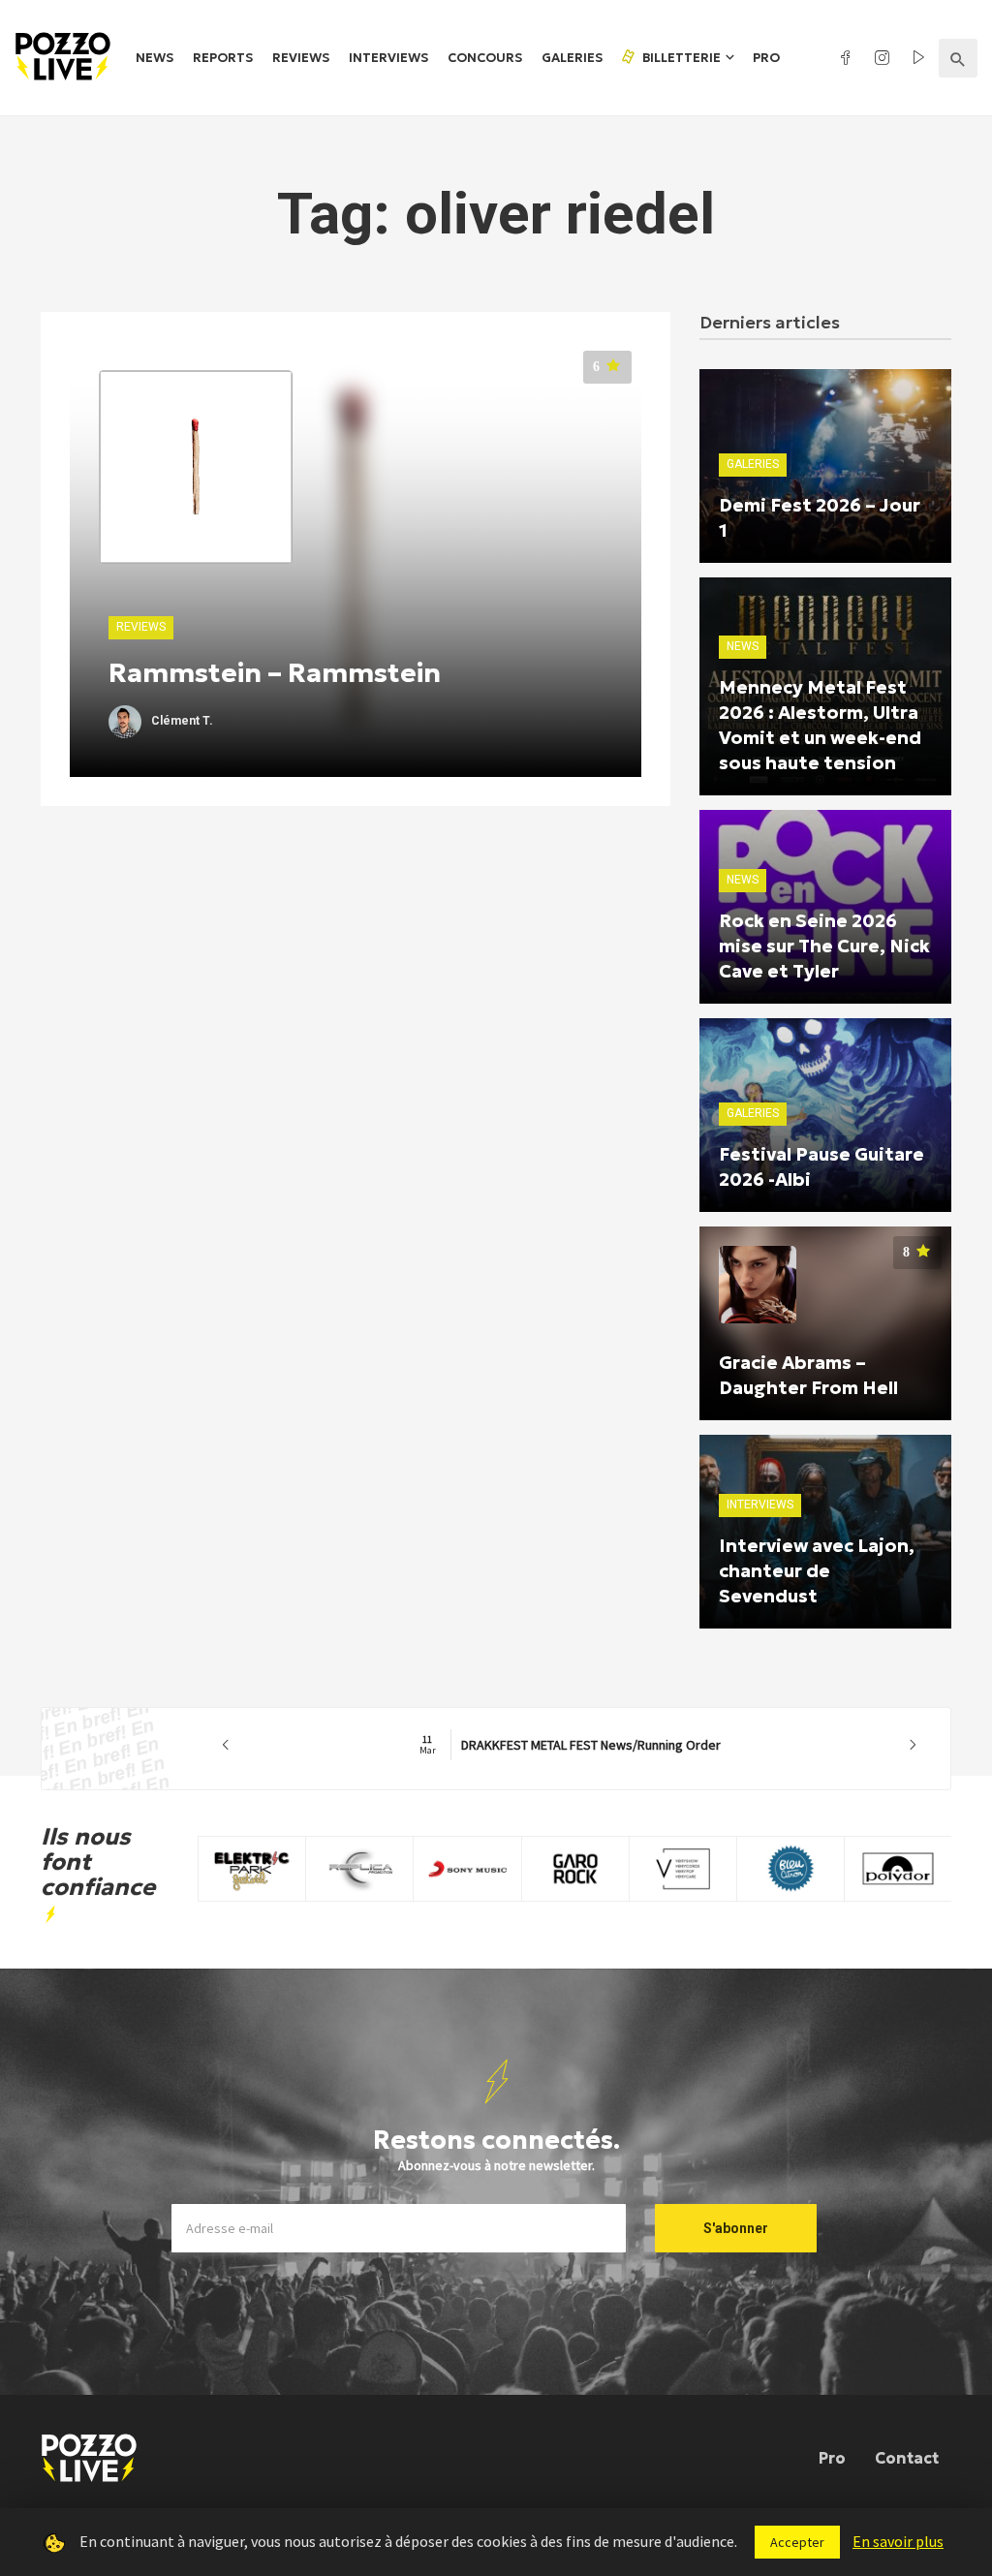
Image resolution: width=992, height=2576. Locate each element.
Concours (485, 58)
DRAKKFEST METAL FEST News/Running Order (570, 1745)
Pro (766, 58)
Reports (223, 58)
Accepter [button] (797, 2542)
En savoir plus (898, 2541)
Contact (907, 2458)
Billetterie (680, 58)
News (155, 58)
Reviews (301, 58)
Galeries (572, 58)
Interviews (388, 58)
